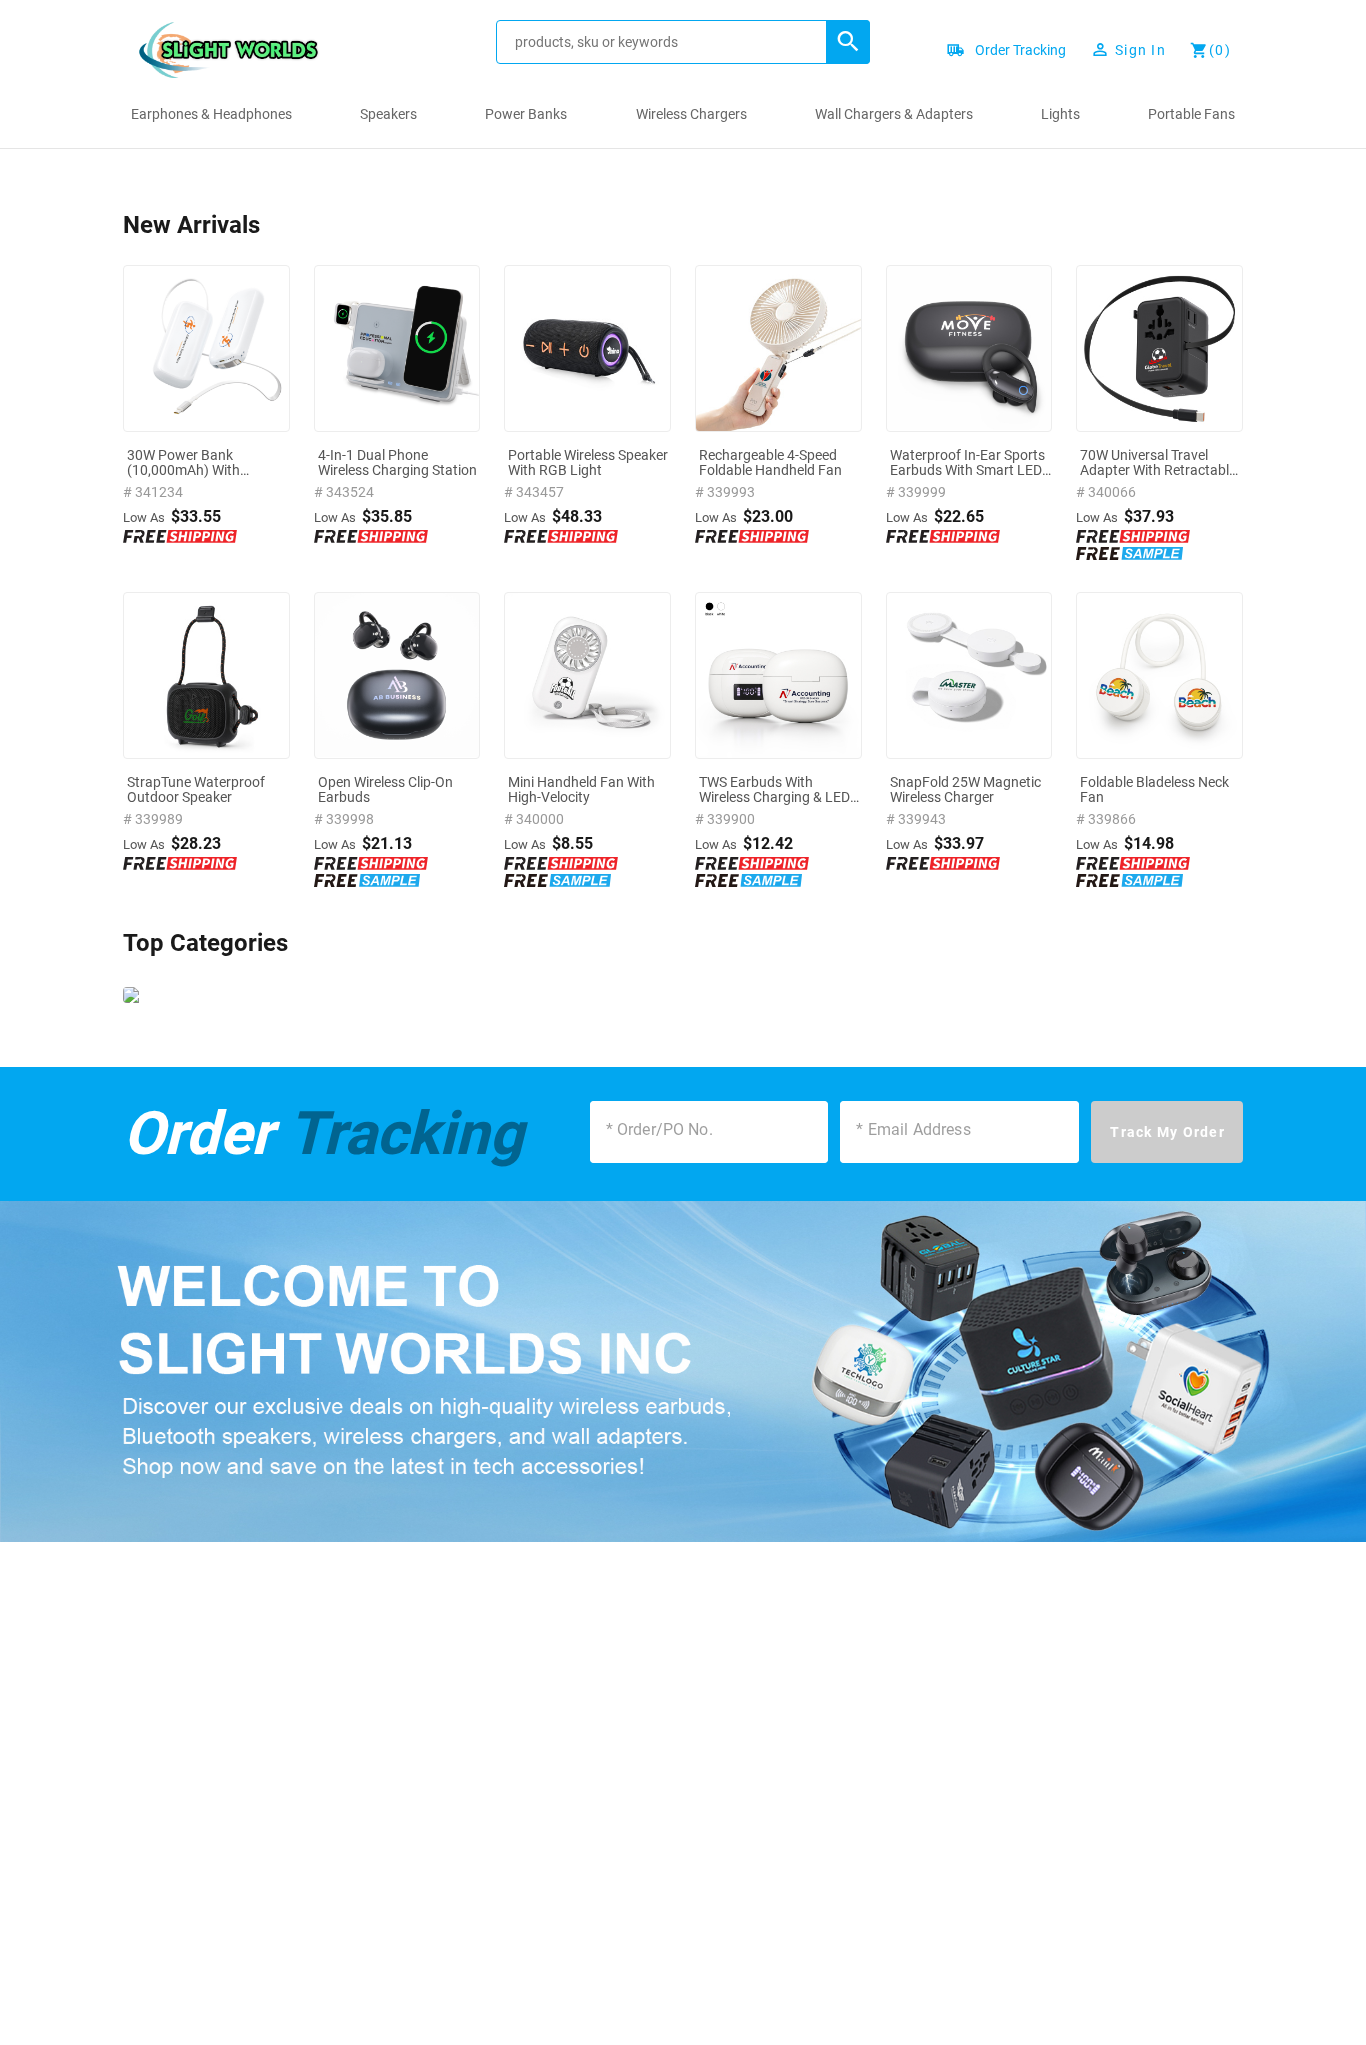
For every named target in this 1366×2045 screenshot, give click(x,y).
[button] (848, 42)
